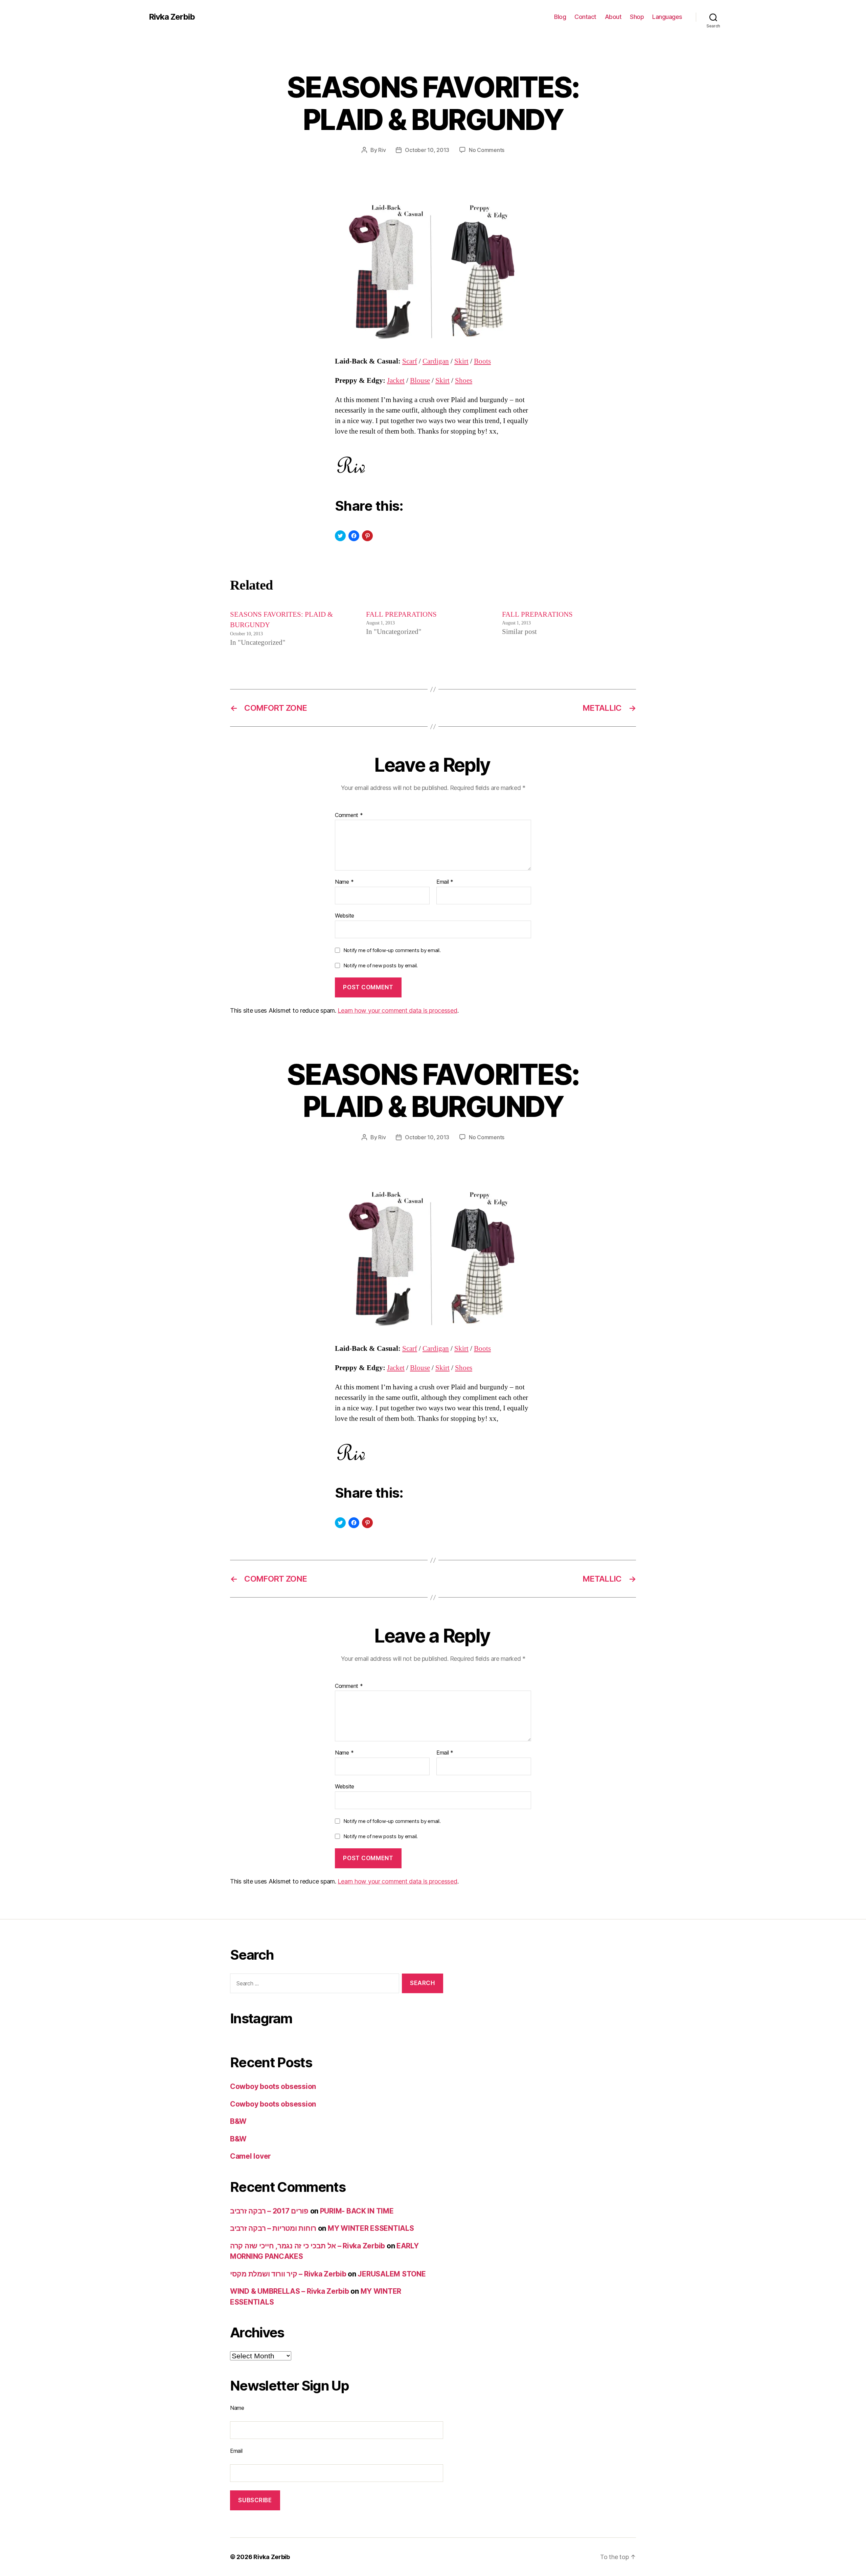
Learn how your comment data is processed (397, 1010)
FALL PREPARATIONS (401, 614)
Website (345, 915)
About (613, 17)
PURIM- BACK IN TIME (357, 2211)
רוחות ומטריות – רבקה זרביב (273, 2228)
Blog (560, 17)
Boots (482, 361)
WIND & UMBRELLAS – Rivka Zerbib (290, 2291)
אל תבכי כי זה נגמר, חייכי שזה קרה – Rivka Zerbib (307, 2246)
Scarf (410, 361)
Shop (637, 17)
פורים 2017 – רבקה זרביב (269, 2211)
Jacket (396, 381)
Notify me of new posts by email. (381, 965)
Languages (667, 17)
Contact (585, 17)
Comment (349, 815)
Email (445, 882)
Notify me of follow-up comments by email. (392, 950)
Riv (382, 150)
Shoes (464, 381)
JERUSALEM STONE (392, 2274)
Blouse (420, 381)
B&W (238, 2121)
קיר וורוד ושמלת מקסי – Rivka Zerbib (288, 2274)
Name (344, 882)
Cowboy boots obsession (273, 2086)
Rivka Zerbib (172, 17)
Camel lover (250, 2156)
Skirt (461, 361)
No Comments (487, 150)
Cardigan (436, 361)
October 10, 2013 (427, 150)
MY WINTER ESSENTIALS (371, 2228)
